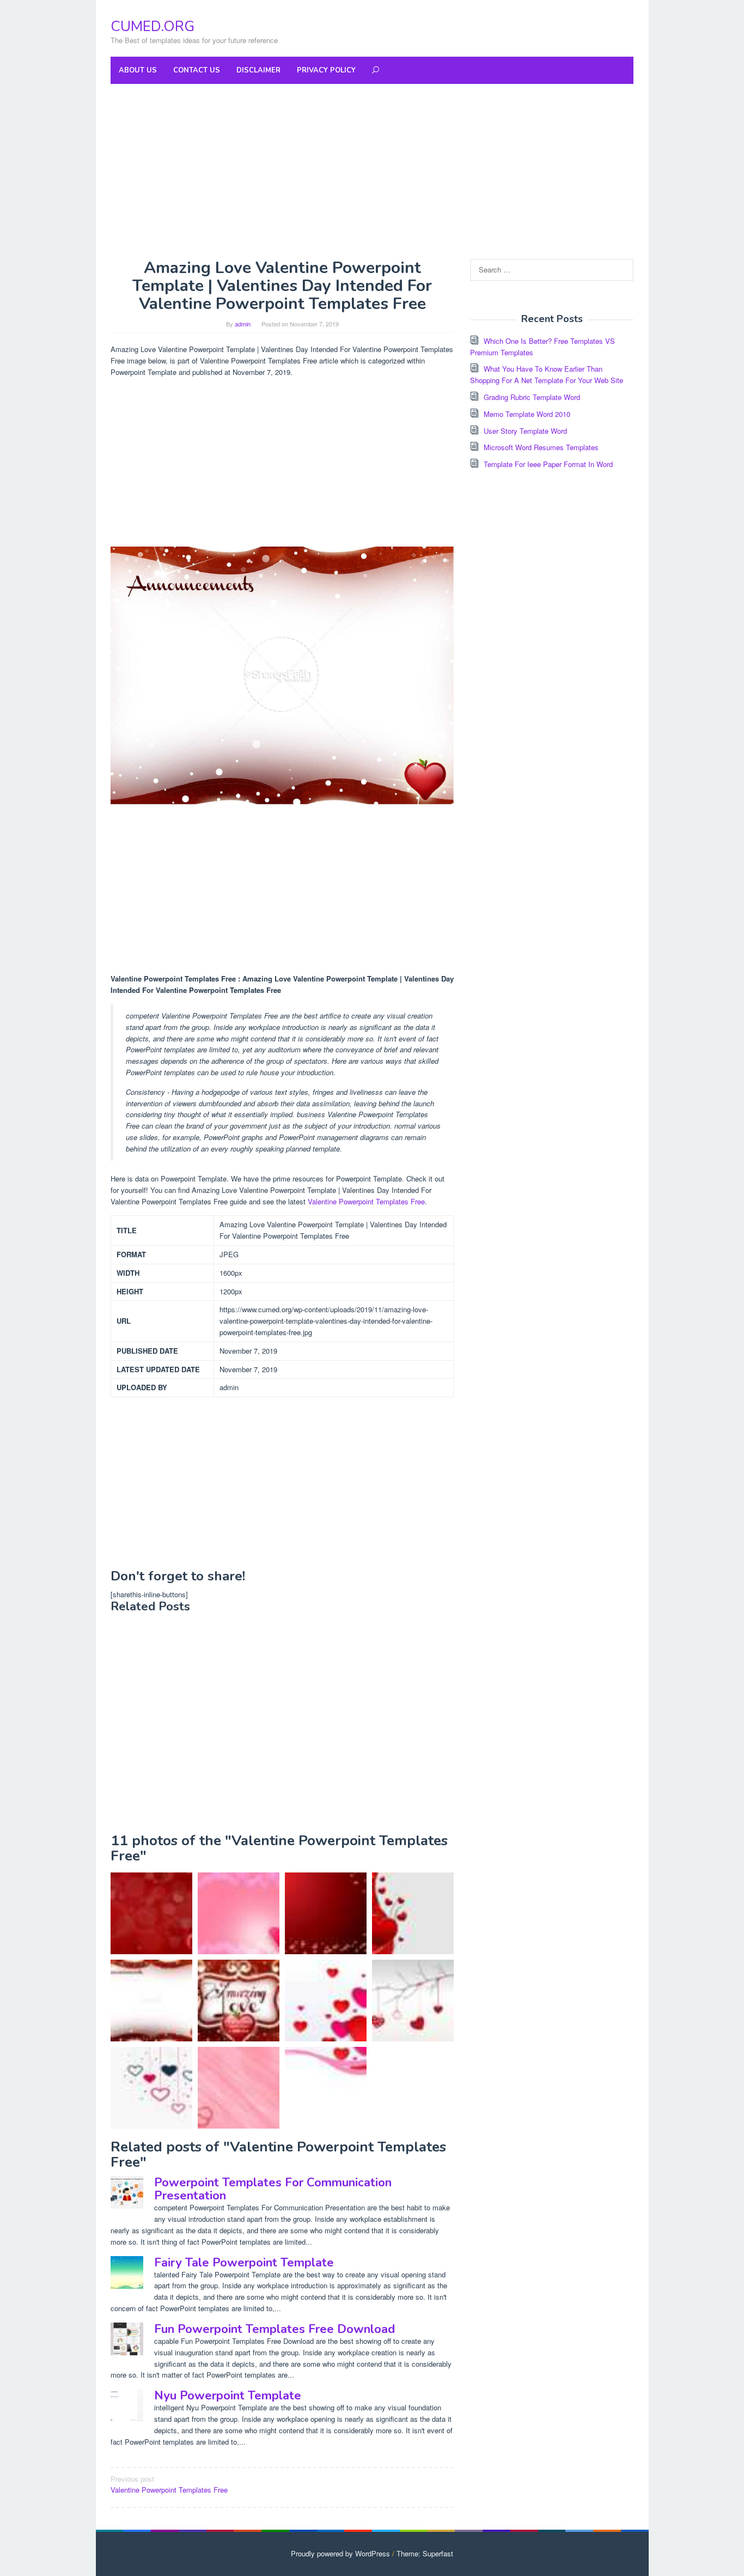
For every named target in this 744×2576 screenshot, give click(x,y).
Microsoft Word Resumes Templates (541, 447)
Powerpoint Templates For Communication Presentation (273, 2189)
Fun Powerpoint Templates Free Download (275, 2329)
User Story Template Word (525, 431)
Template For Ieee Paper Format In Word (548, 464)
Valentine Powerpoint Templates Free (366, 1201)
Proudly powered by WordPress (340, 2553)
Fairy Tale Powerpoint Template (244, 2263)
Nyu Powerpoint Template (228, 2396)
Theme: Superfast (425, 2553)
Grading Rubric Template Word (532, 397)
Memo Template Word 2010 (527, 414)
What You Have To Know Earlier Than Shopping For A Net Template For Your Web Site (547, 374)
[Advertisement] (372, 171)
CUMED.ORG (153, 26)
